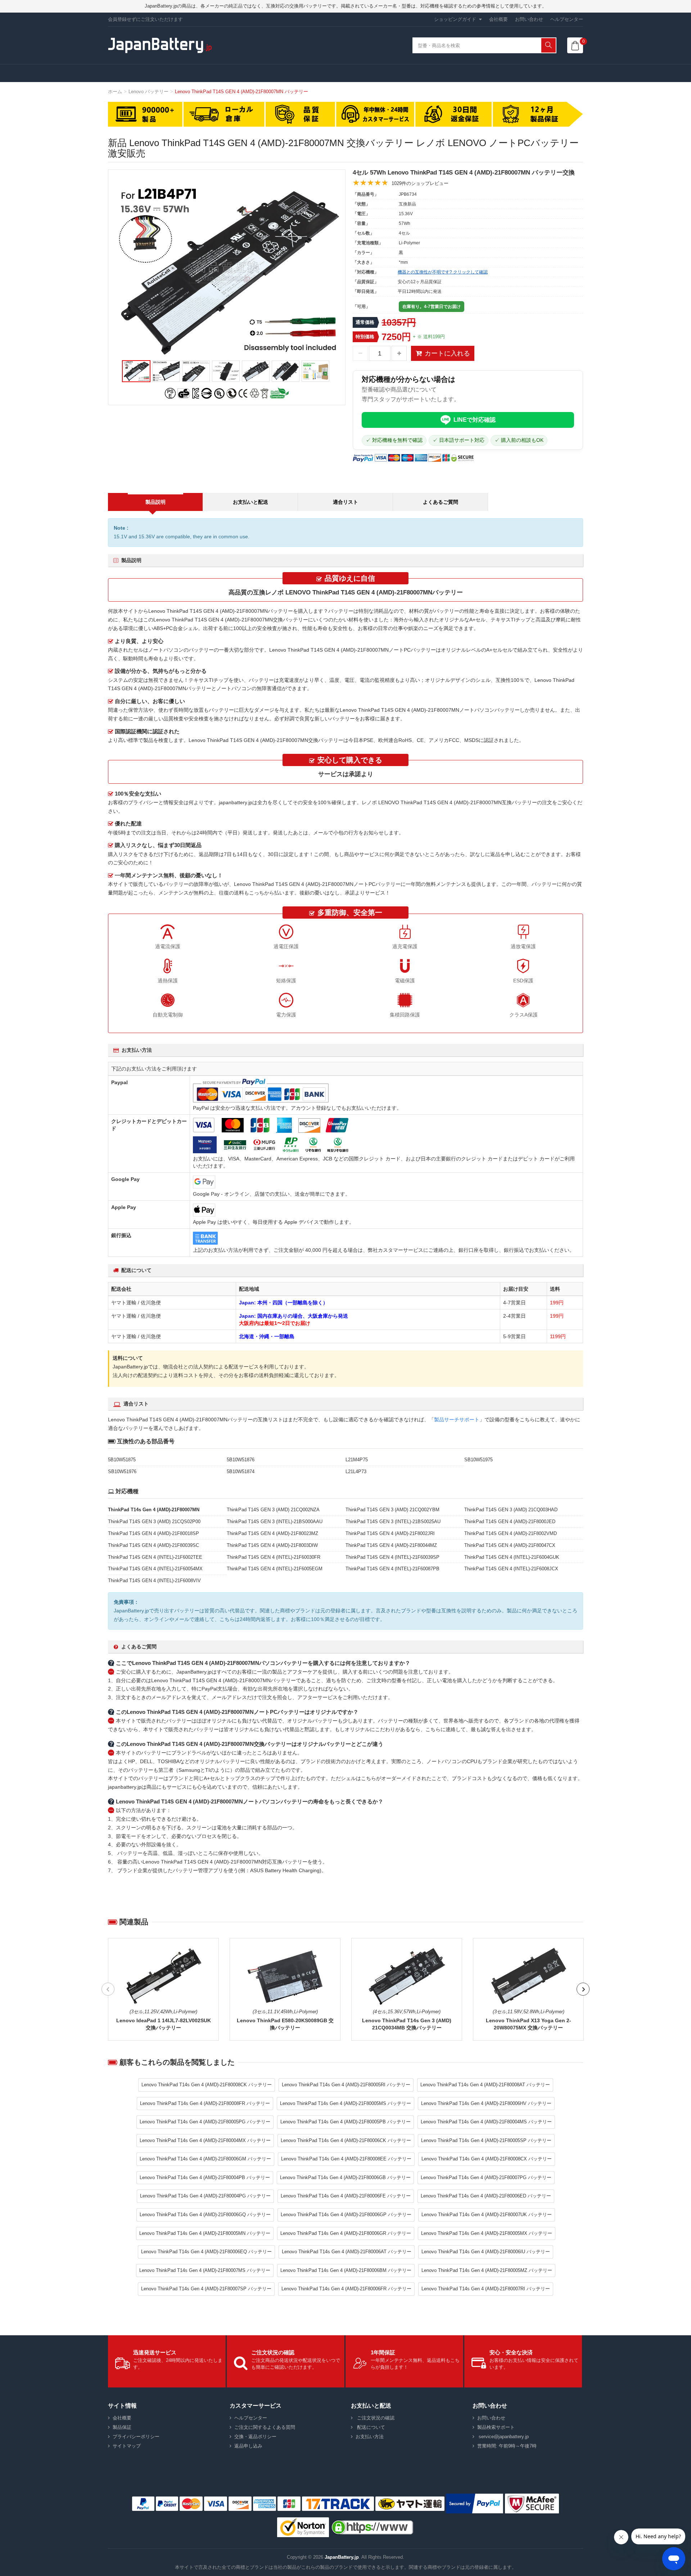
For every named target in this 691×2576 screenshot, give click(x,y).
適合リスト (345, 502)
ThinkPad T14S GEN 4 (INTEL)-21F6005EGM (275, 1569)
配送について (370, 2427)
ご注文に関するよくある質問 (265, 2427)
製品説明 (155, 502)
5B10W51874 (241, 1472)
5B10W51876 (241, 1460)
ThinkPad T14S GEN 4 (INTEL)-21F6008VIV (154, 1581)
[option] (227, 270)
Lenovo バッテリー (148, 92)
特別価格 (365, 337)
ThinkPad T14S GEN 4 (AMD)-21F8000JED (510, 1522)
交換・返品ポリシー (255, 2437)
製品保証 (122, 2427)
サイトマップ (127, 2446)
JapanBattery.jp (342, 2557)
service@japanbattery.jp (503, 2437)
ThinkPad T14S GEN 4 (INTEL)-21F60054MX (155, 1569)
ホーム (115, 92)
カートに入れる (447, 353)
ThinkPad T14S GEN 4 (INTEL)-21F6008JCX (511, 1569)
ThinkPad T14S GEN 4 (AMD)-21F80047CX (510, 1545)
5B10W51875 (122, 1460)
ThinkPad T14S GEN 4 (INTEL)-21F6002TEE (155, 1557)
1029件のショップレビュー (420, 183)
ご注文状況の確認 (375, 2418)
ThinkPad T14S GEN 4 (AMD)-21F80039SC (153, 1545)
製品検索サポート (496, 2427)
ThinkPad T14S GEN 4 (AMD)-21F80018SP (153, 1533)
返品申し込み (248, 2446)
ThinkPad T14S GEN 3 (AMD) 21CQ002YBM (392, 1510)
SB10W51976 (122, 1472)
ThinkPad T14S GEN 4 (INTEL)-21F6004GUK (512, 1557)
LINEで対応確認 (475, 420)
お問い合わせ (529, 19)
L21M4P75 (357, 1460)
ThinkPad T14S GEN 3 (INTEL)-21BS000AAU (275, 1522)
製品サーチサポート (457, 1420)
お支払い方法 (370, 2437)
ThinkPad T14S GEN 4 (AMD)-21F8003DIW (272, 1545)
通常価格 (365, 322)
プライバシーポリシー (136, 2437)
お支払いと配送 (250, 502)
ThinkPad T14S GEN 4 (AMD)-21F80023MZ (272, 1533)
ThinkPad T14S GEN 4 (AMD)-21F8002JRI (390, 1533)
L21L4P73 (356, 1472)
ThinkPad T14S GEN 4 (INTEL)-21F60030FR (274, 1557)
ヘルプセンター (567, 19)
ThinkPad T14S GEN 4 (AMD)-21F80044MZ (391, 1545)
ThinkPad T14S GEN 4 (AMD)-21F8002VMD (511, 1533)
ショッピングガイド (455, 19)
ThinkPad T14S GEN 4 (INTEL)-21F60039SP (392, 1557)
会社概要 (498, 19)
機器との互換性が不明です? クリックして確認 (443, 272)
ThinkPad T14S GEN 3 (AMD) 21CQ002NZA (273, 1510)
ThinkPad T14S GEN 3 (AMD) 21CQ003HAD (511, 1510)
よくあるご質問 (441, 502)
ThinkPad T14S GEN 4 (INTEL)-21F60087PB (392, 1569)
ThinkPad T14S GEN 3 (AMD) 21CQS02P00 (154, 1522)
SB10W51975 (478, 1460)
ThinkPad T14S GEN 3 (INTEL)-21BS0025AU (393, 1522)
